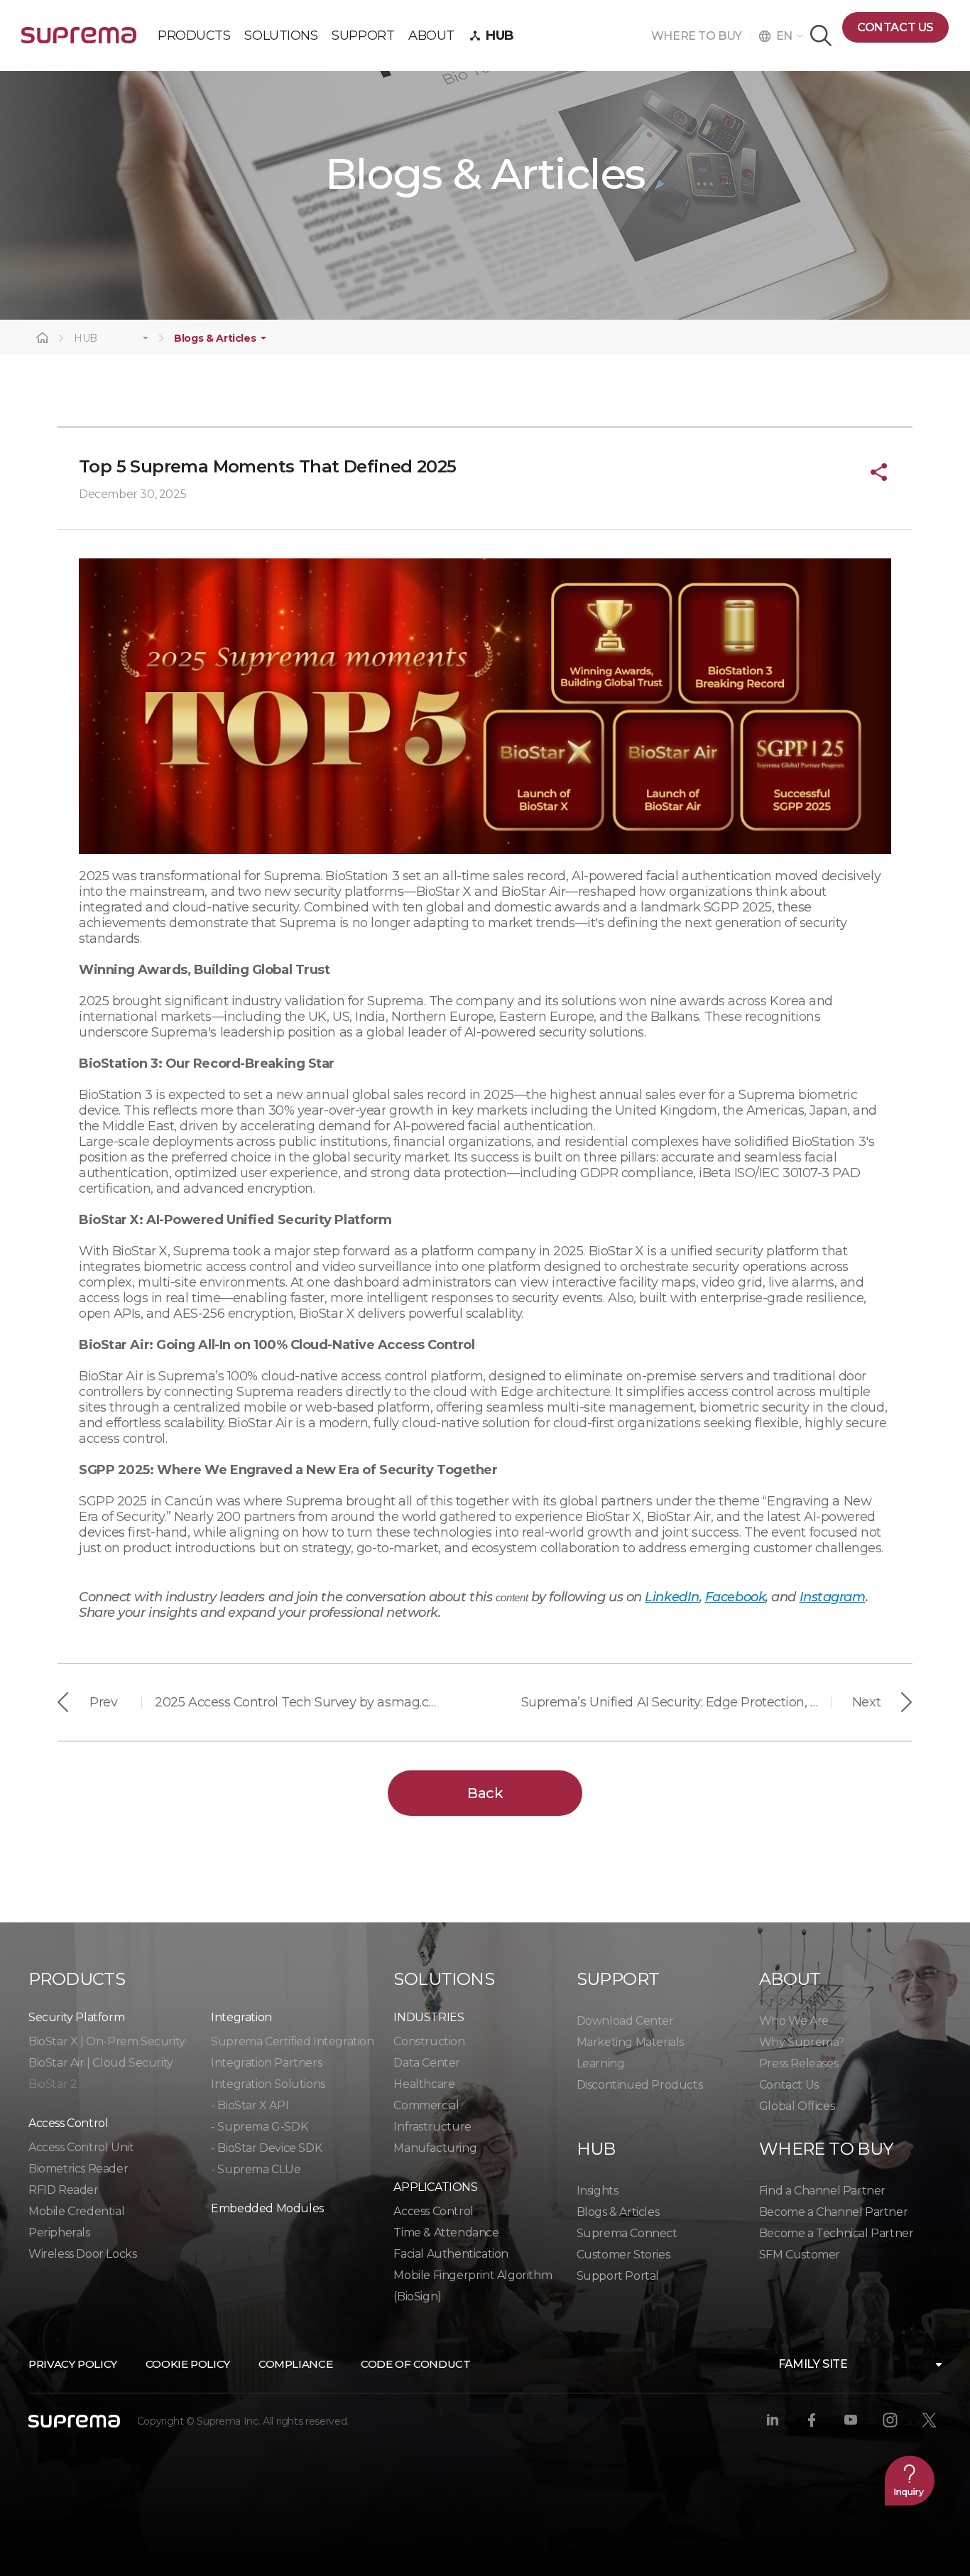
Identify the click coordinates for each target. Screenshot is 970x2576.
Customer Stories (623, 2255)
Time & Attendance (446, 2233)
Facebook (735, 1597)
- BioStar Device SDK (266, 2148)
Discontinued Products (640, 2085)
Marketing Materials (630, 2042)
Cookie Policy (188, 2364)
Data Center (427, 2063)
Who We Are (794, 2021)
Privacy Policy (73, 2364)
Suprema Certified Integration (292, 2041)
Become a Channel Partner (833, 2212)
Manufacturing (435, 2148)
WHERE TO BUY (701, 36)
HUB (86, 339)
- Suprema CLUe (256, 2169)
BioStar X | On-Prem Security (107, 2041)
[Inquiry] (910, 2480)
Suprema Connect (627, 2233)
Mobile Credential (76, 2211)
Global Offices (797, 2106)
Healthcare (424, 2084)
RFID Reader (64, 2190)
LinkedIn (672, 1597)
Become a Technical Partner (837, 2233)
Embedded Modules (267, 2208)
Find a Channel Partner (822, 2191)
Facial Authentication (451, 2254)
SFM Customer (800, 2255)
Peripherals (59, 2233)
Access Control (433, 2211)
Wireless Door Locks (82, 2254)
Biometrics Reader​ (78, 2169)
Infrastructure (432, 2127)
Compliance (295, 2364)
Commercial (426, 2105)
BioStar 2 (53, 2084)
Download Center (625, 2021)
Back (485, 1793)
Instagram (833, 1597)
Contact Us (789, 2085)
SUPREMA (79, 41)
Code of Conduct (415, 2364)
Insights (598, 2191)
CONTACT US (895, 27)
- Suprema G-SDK (259, 2127)
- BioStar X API (250, 2105)
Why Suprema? (802, 2042)
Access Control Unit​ (81, 2147)
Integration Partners (266, 2063)
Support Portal (618, 2276)
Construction (429, 2041)
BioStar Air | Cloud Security (101, 2063)
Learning (601, 2063)
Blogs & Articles (215, 339)
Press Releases (799, 2063)
